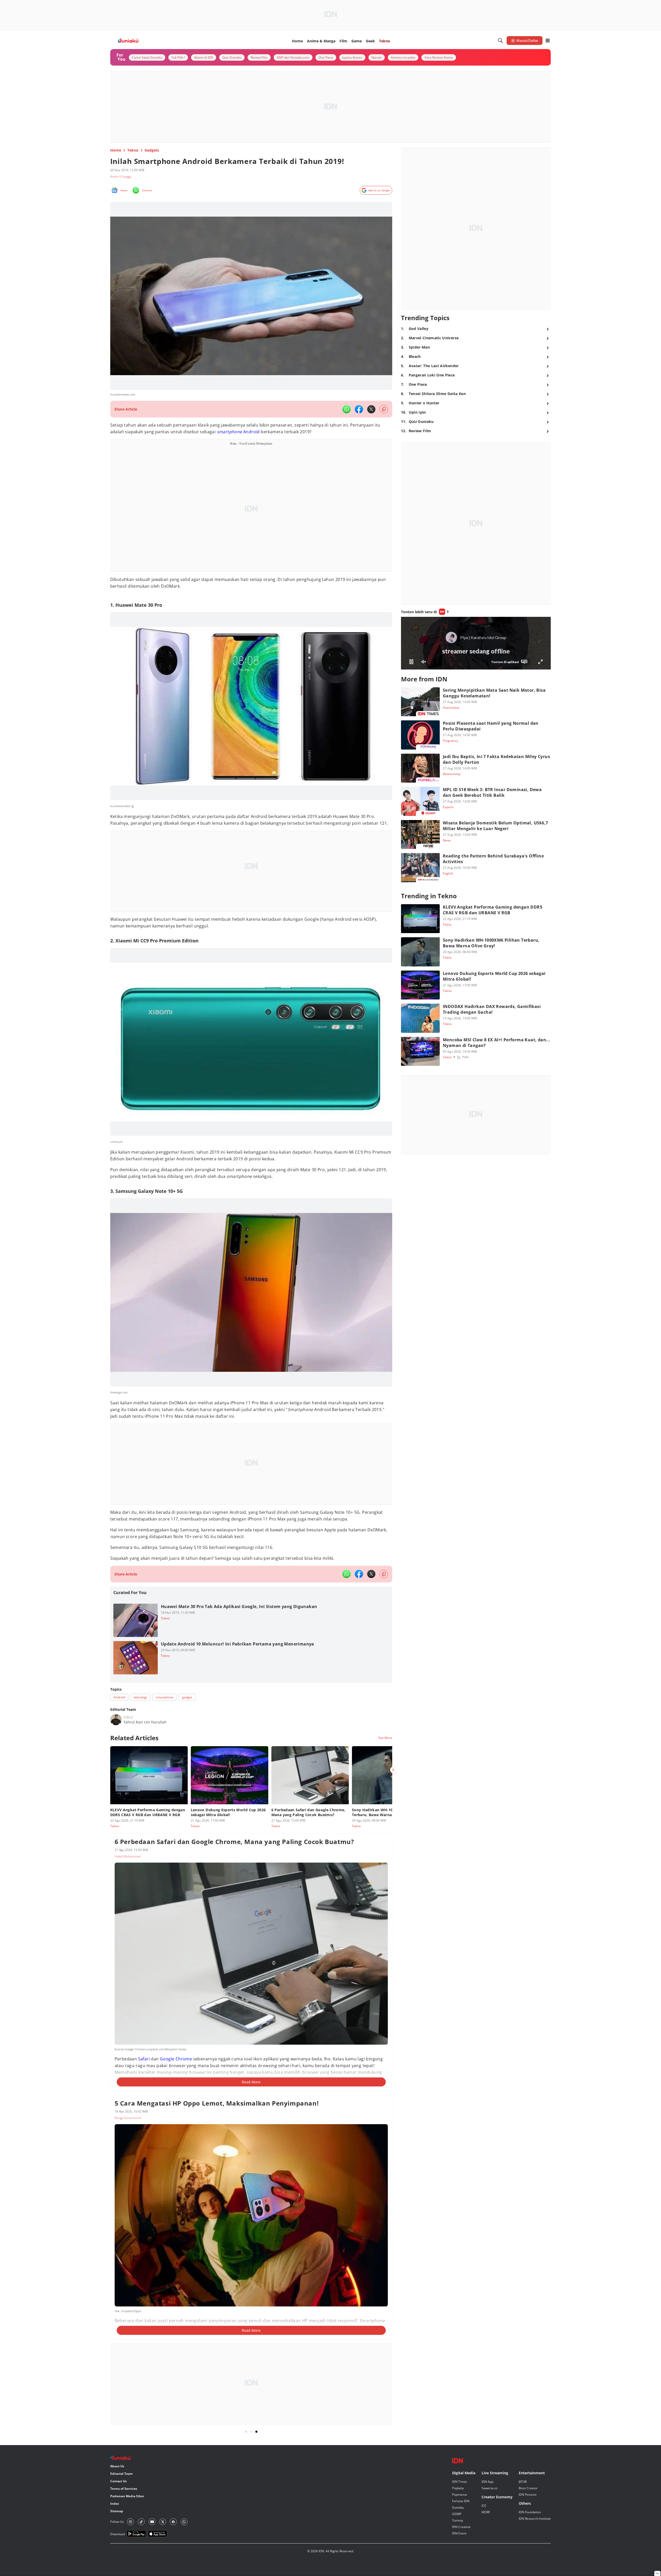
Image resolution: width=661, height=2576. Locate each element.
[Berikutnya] (393, 1770)
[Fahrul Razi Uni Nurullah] (116, 1720)
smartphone (230, 432)
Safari (144, 2059)
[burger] (548, 41)
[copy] (384, 409)
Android (251, 432)
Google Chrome (176, 2059)
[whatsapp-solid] (347, 409)
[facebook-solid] (359, 409)
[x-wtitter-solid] (371, 409)
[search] (500, 41)
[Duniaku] (128, 41)
